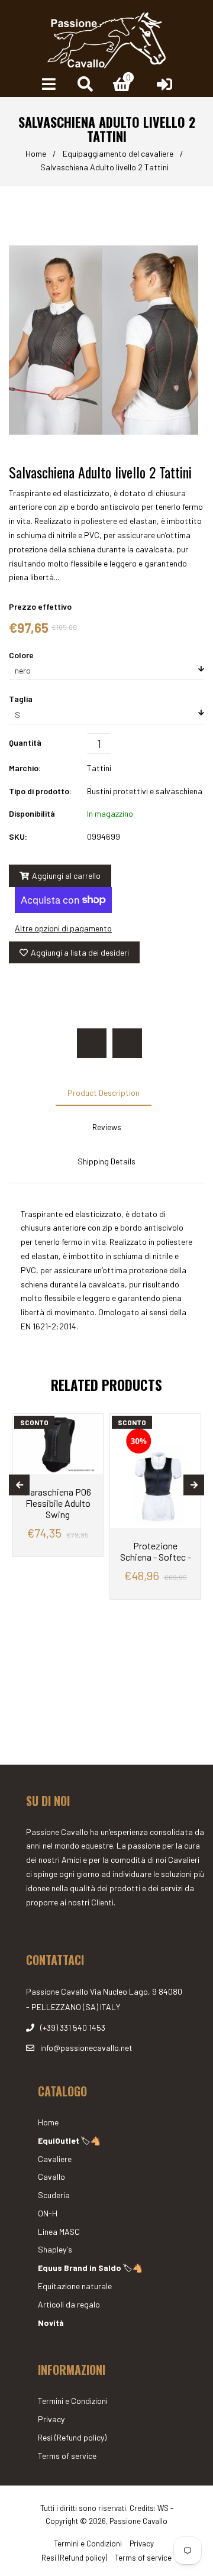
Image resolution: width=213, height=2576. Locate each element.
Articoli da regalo (69, 2304)
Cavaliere (55, 2159)
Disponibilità (32, 813)
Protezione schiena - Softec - (156, 1551)
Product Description (104, 1093)
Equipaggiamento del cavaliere (118, 153)
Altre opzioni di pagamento (63, 928)
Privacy (51, 2419)
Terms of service (67, 2456)
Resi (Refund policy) (72, 2437)
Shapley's (55, 2249)
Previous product (92, 1043)
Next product (127, 1043)
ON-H (48, 2213)
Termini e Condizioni (73, 2401)
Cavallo (51, 2177)
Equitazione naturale (75, 2286)
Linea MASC (59, 2232)
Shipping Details (106, 1161)
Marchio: (25, 768)
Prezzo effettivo (40, 606)
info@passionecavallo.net (86, 2048)
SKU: (18, 836)
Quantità (25, 742)
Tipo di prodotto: (40, 791)
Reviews (107, 1127)
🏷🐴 (69, 2140)
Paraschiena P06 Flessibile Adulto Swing (58, 1503)
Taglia (21, 699)
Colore (21, 655)
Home (36, 153)
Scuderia (54, 2195)
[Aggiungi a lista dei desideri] (90, 1424)
